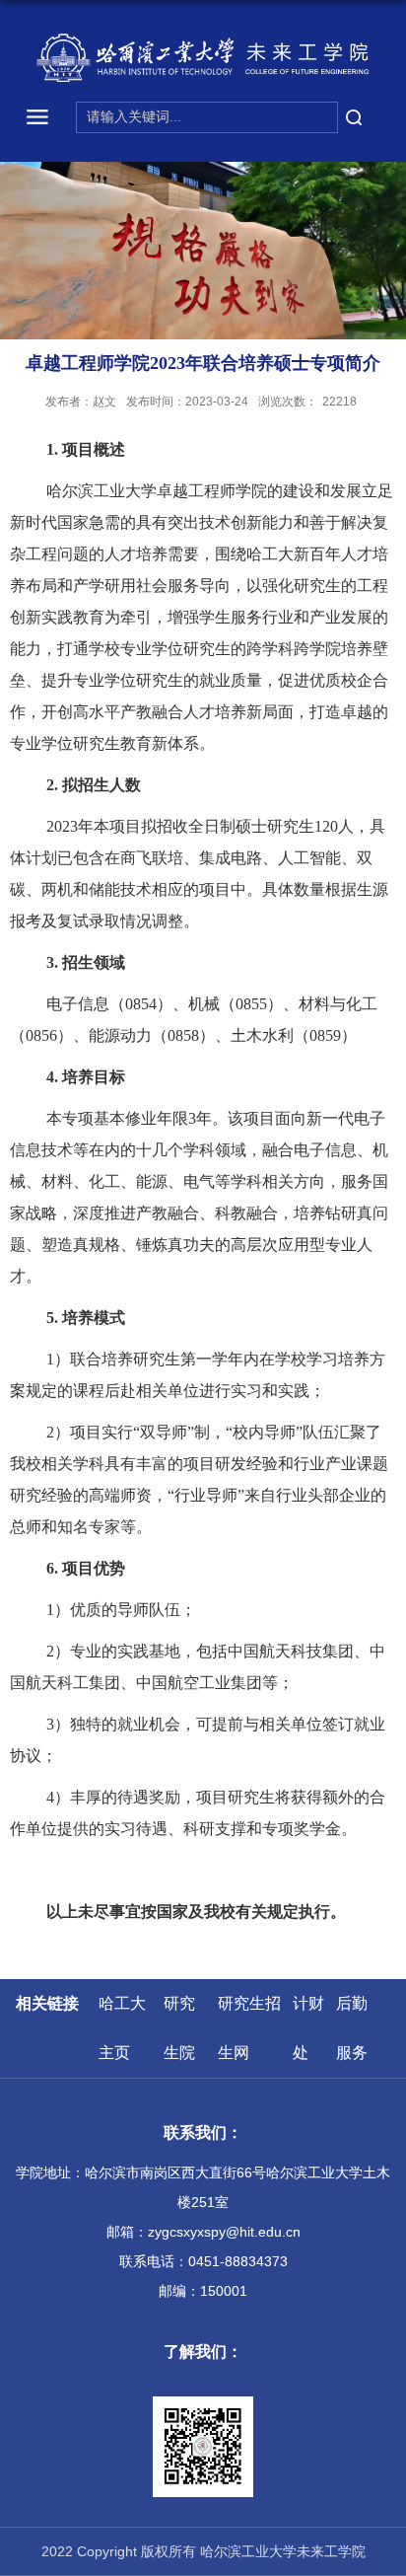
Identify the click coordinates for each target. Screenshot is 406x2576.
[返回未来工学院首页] (203, 58)
